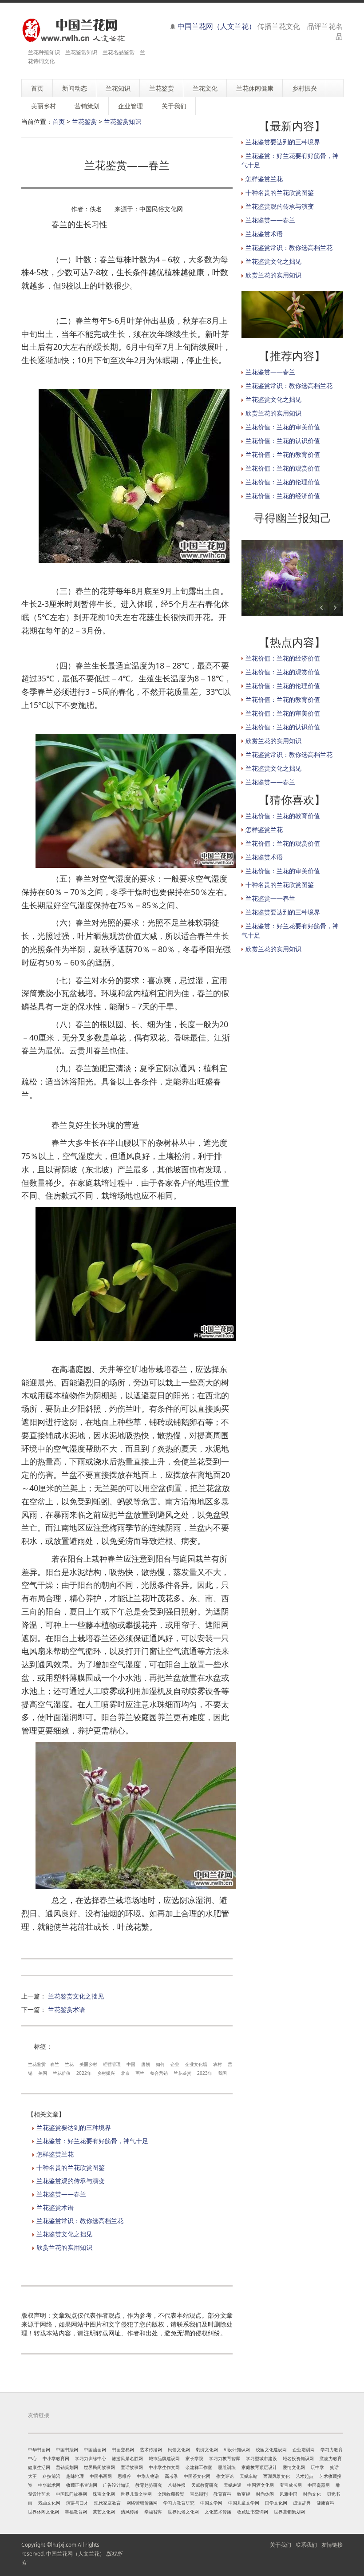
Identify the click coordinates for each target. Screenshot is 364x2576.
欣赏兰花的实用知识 (64, 2247)
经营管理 (112, 2064)
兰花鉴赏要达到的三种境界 (74, 2127)
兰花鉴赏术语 (67, 2009)
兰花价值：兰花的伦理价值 (283, 482)
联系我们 (306, 2545)
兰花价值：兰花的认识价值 (283, 441)
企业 (175, 2064)
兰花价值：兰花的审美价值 (283, 427)
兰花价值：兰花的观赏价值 (283, 468)
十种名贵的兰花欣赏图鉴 (71, 2167)
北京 (125, 2073)
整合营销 (159, 2073)
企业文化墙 (196, 2064)
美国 (43, 2073)
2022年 (84, 2073)
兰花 (69, 2064)
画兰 (140, 2073)
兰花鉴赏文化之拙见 (76, 1996)
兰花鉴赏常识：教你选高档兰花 (80, 2221)
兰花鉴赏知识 (123, 121)
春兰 (55, 2064)
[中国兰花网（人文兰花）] (73, 30)
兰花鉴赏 (84, 121)
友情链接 (332, 2545)
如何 (160, 2064)
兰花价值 (62, 2073)
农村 (218, 2064)
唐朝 (146, 2064)
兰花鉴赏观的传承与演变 (71, 2181)
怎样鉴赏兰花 (55, 2154)
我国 (222, 2073)
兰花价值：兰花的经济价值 (283, 496)
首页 (59, 121)
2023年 (205, 2073)
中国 (131, 2064)
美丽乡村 (88, 2064)
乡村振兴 (106, 2073)
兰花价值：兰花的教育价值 (283, 454)
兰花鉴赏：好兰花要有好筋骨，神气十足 (92, 2141)
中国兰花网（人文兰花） (217, 26)
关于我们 (281, 2545)
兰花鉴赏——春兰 (61, 2194)
